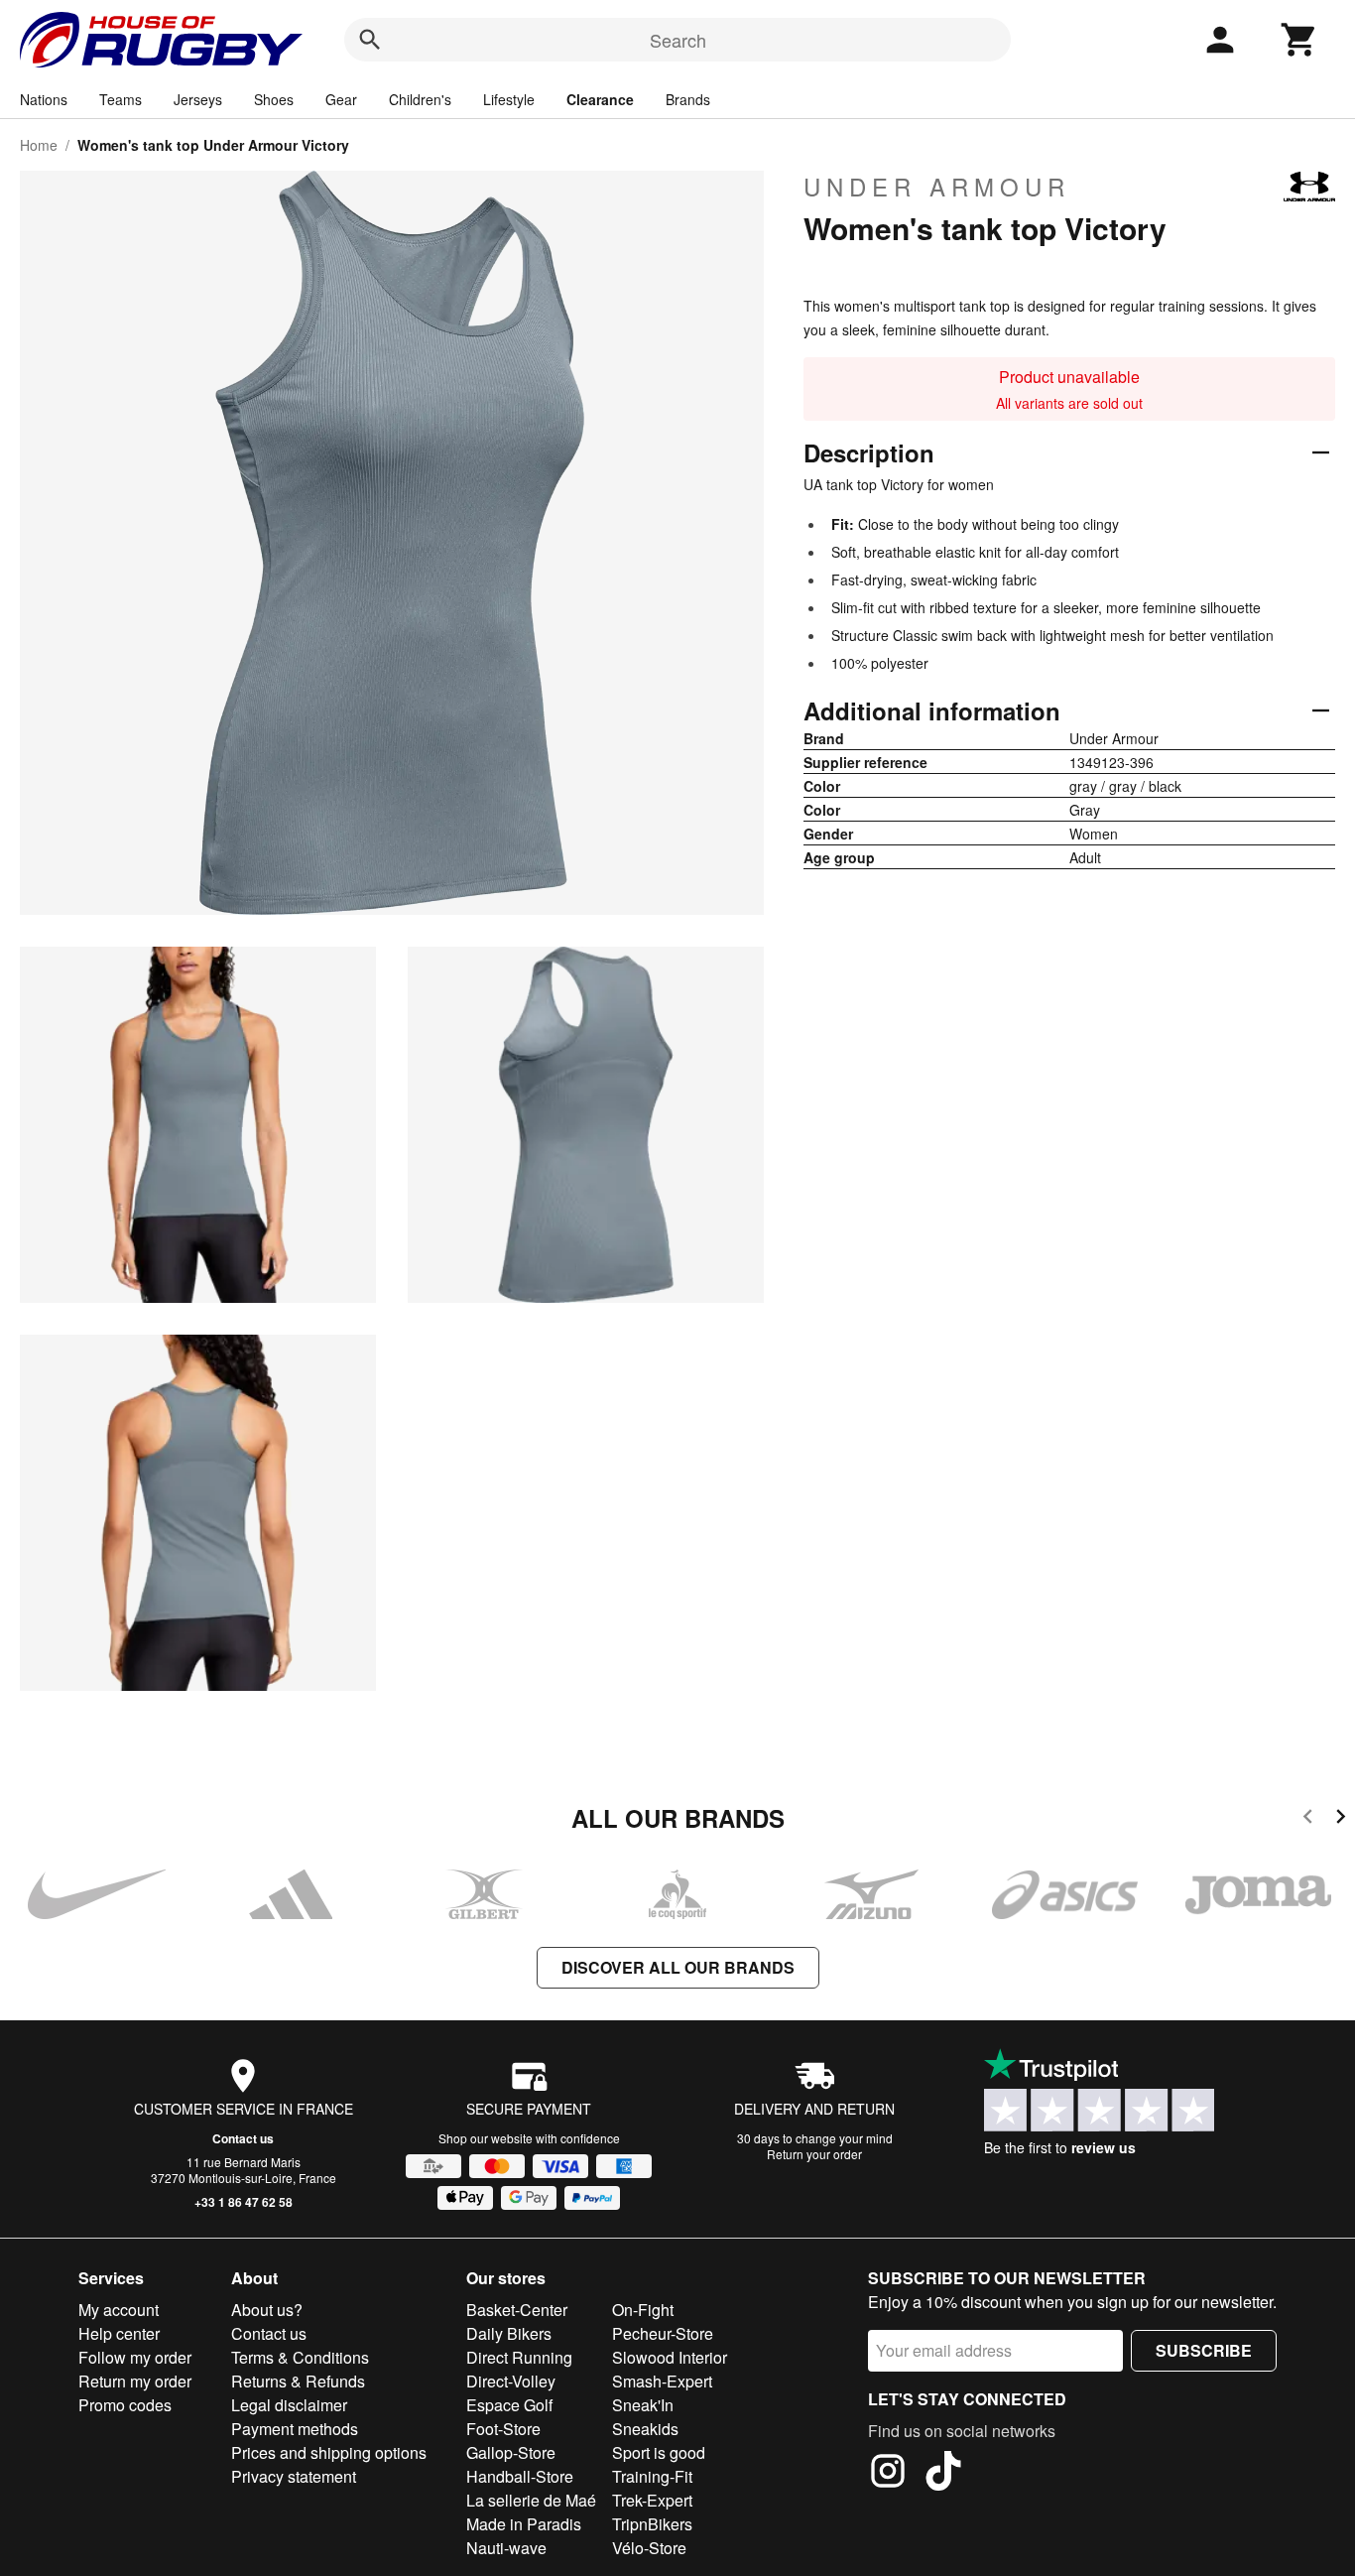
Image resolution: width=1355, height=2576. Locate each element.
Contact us (243, 2138)
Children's (420, 99)
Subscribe (1204, 2350)
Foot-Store (503, 2429)
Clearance (600, 99)
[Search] (370, 40)
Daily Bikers (509, 2333)
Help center (119, 2333)
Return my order (135, 2381)
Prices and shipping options (329, 2452)
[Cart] (1299, 40)
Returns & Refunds (298, 2381)
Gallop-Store (511, 2452)
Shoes (274, 99)
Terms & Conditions (300, 2357)
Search (678, 40)
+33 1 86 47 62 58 (244, 2202)
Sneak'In (643, 2405)
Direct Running (519, 2357)
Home (39, 145)
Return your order (814, 2154)
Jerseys (198, 99)
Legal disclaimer (289, 2405)
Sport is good (659, 2452)
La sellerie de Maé (531, 2500)
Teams (121, 99)
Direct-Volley (511, 2381)
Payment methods (295, 2429)
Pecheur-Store (663, 2333)
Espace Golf (509, 2405)
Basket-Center (517, 2310)
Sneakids (645, 2429)
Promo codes (125, 2405)
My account (119, 2310)
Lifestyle (509, 99)
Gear (341, 99)
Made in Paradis (524, 2524)
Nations (44, 99)
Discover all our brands (678, 1967)
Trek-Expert (652, 2500)
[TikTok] (943, 2474)
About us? (267, 2310)
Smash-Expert (662, 2381)
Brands (688, 99)
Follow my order (135, 2357)
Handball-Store (520, 2476)
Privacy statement (294, 2476)
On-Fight (643, 2310)
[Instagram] (888, 2474)
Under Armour (937, 187)
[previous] (1308, 1819)
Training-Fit (652, 2476)
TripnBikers (652, 2524)
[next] (1341, 1819)
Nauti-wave (506, 2548)
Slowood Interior (670, 2357)
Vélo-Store (649, 2548)
